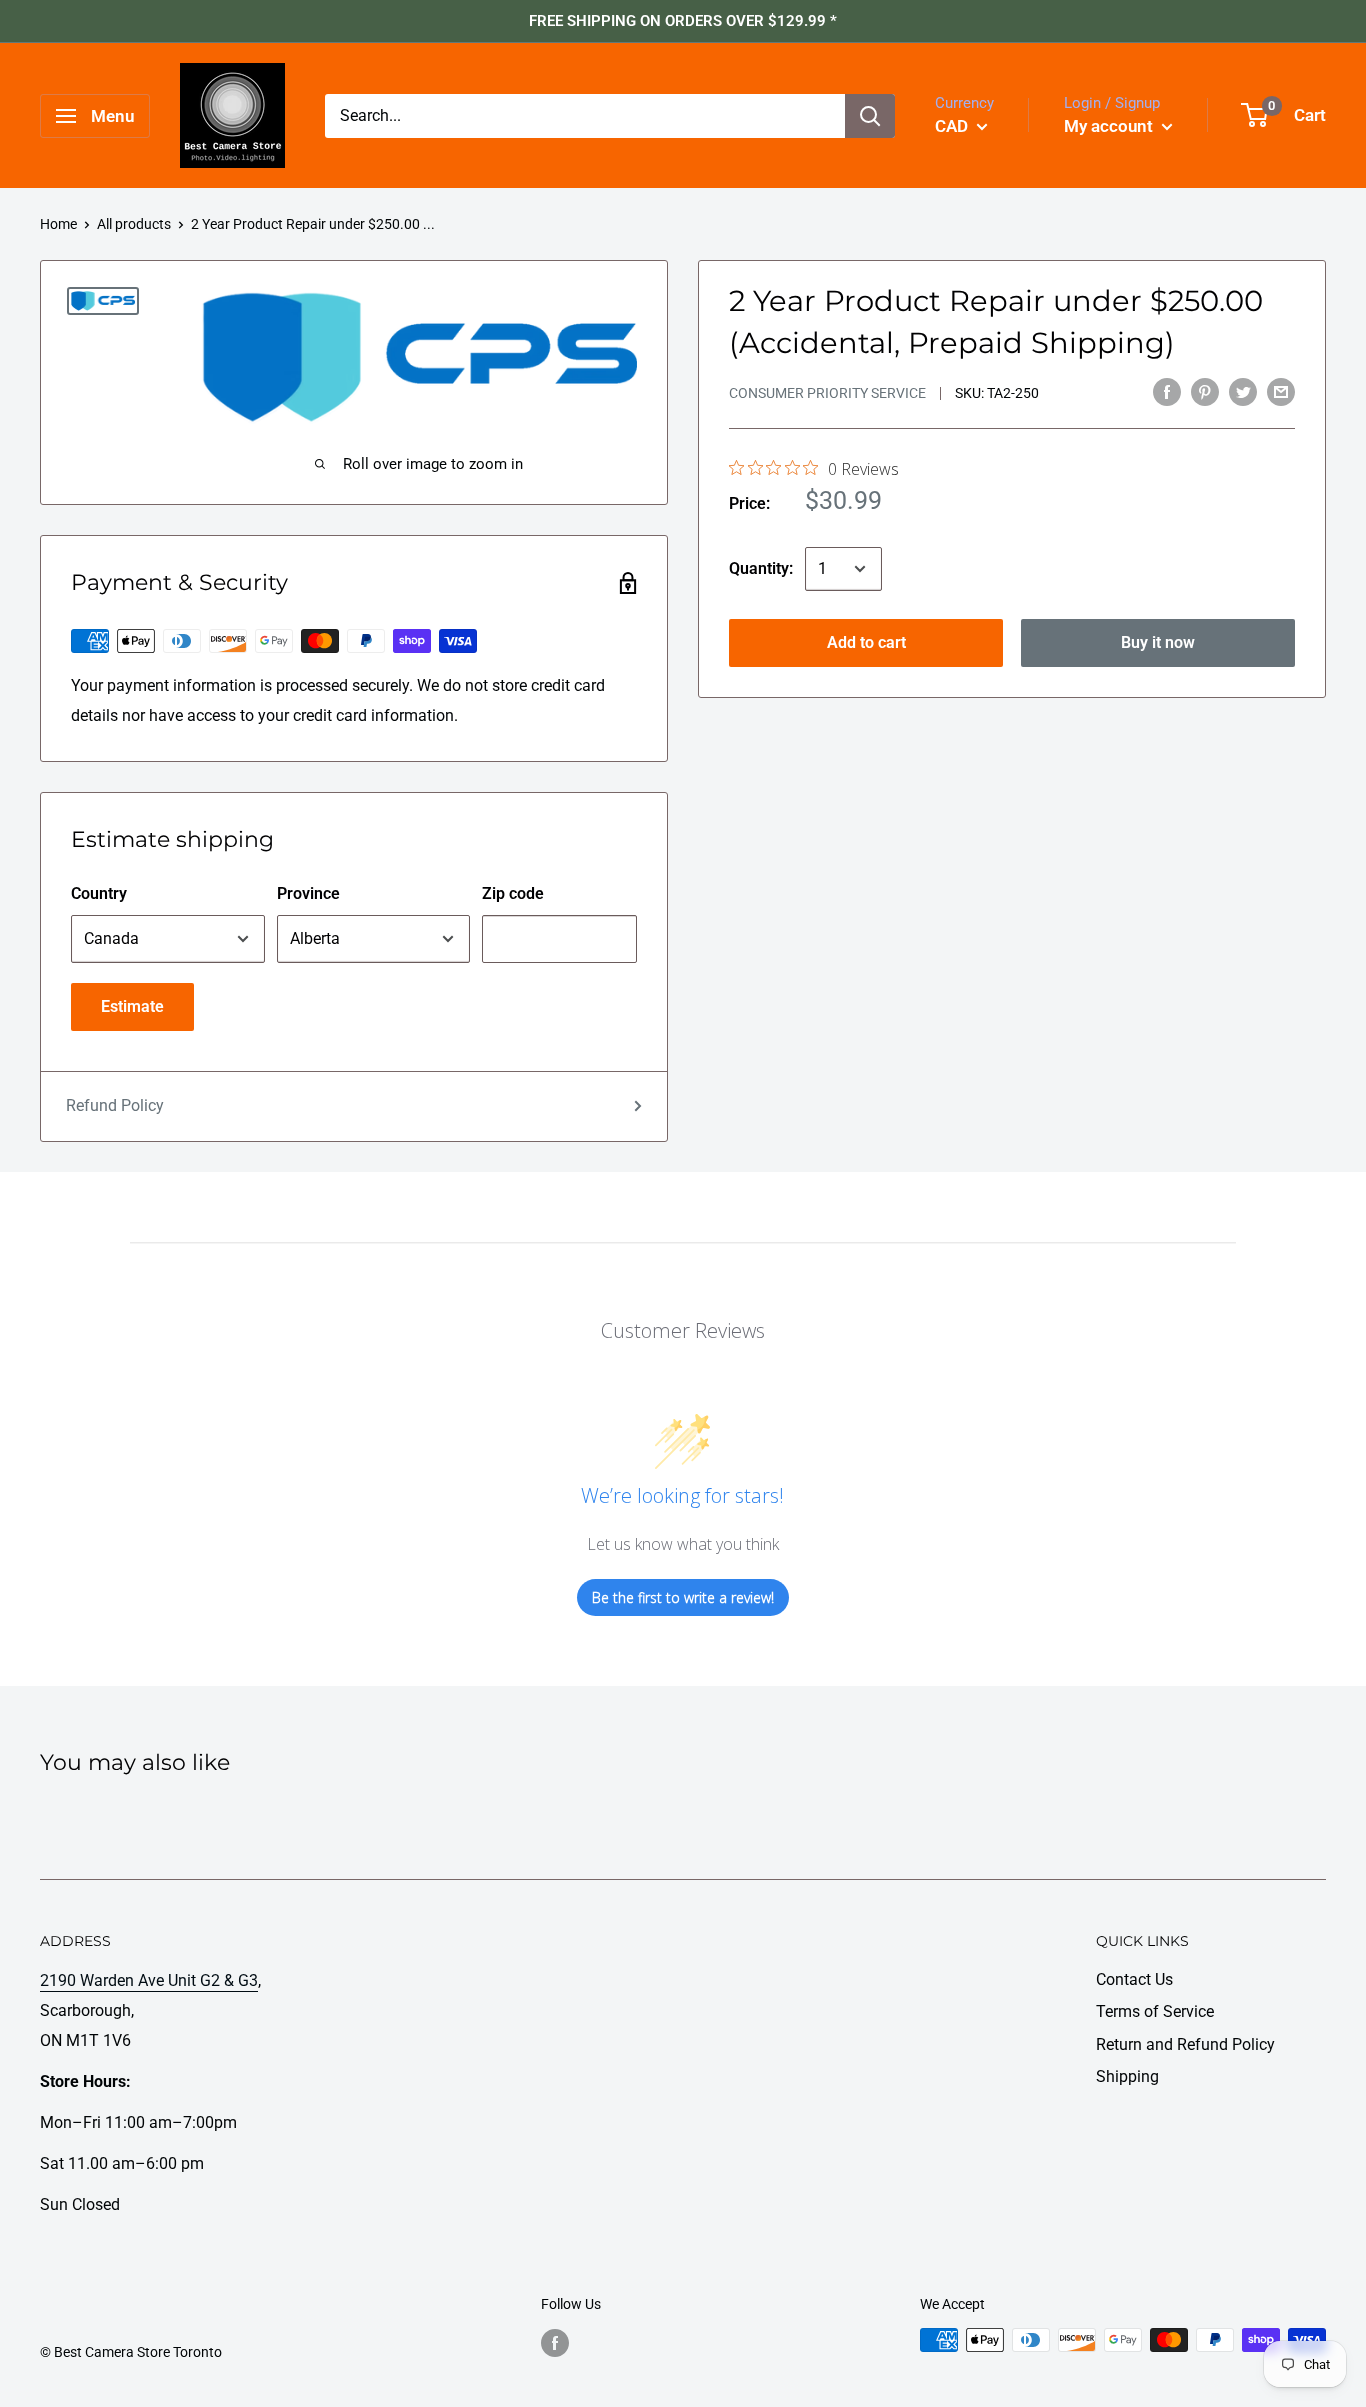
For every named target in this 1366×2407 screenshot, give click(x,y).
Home (58, 224)
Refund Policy (115, 1105)
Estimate (132, 1006)
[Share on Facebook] (1167, 391)
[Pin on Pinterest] (1205, 391)
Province (308, 893)
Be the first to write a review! (683, 1597)
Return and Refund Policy (1185, 2044)
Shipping (1127, 2076)
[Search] (870, 116)
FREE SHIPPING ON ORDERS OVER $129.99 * (683, 21)
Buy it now (1158, 642)
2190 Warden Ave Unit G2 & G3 (149, 1980)
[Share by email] (1281, 391)
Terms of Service (1155, 2011)
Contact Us (1134, 1979)
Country (99, 893)
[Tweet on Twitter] (1243, 391)
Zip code (513, 893)
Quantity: (761, 568)
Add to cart (866, 642)
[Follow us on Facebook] (555, 2342)
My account (1110, 126)
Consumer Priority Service (827, 393)
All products (134, 224)
